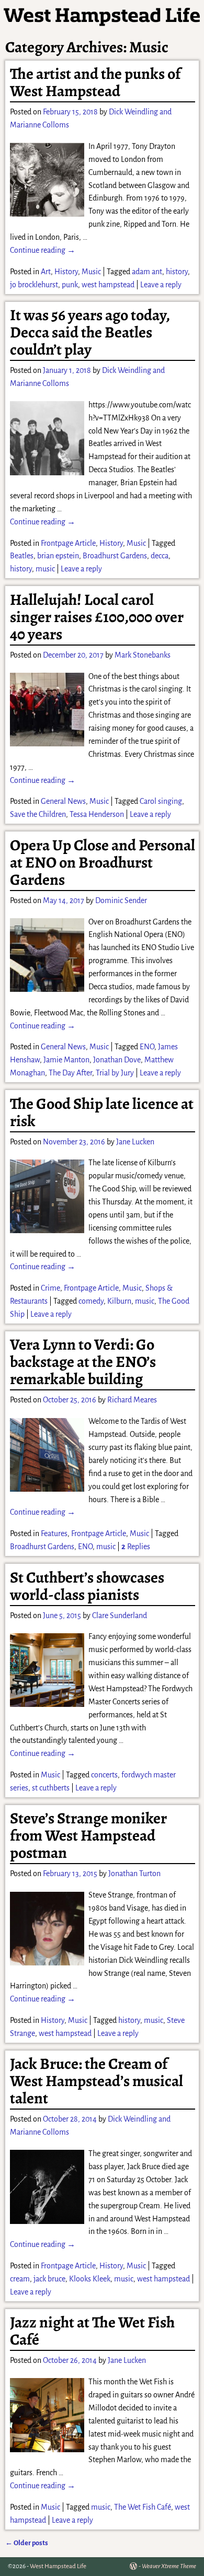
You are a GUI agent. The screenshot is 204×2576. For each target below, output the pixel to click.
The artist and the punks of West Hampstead (95, 82)
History (66, 272)
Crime (50, 1288)
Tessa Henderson (97, 814)
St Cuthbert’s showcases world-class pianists (87, 1586)
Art (46, 272)
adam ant (147, 272)
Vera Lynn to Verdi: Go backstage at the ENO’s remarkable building (83, 1362)
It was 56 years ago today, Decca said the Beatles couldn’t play (90, 332)
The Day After (70, 1073)
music (45, 569)
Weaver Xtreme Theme (169, 2566)
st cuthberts (51, 1788)
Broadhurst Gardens (115, 556)
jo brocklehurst (34, 285)
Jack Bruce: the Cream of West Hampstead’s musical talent (97, 2081)
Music (91, 272)
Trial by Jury (115, 1073)
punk (70, 285)
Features (54, 1533)
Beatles (22, 556)
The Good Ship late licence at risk (102, 1112)
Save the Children (38, 814)
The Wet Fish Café (143, 2507)
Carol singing (161, 801)
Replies (136, 1547)
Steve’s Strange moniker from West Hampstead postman (88, 1835)
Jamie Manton (66, 1060)
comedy (91, 1301)
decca (160, 556)
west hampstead (108, 285)
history (177, 272)
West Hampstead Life (58, 2566)
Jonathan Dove (117, 1060)
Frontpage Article (68, 543)
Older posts (27, 2543)
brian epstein (58, 556)
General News (63, 801)
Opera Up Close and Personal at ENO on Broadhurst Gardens (103, 862)
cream (20, 2279)
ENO (147, 1047)
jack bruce (49, 2279)
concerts (104, 1775)
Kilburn (119, 1301)
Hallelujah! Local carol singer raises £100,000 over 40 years (97, 617)
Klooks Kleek (90, 2279)
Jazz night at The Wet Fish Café (92, 2331)
